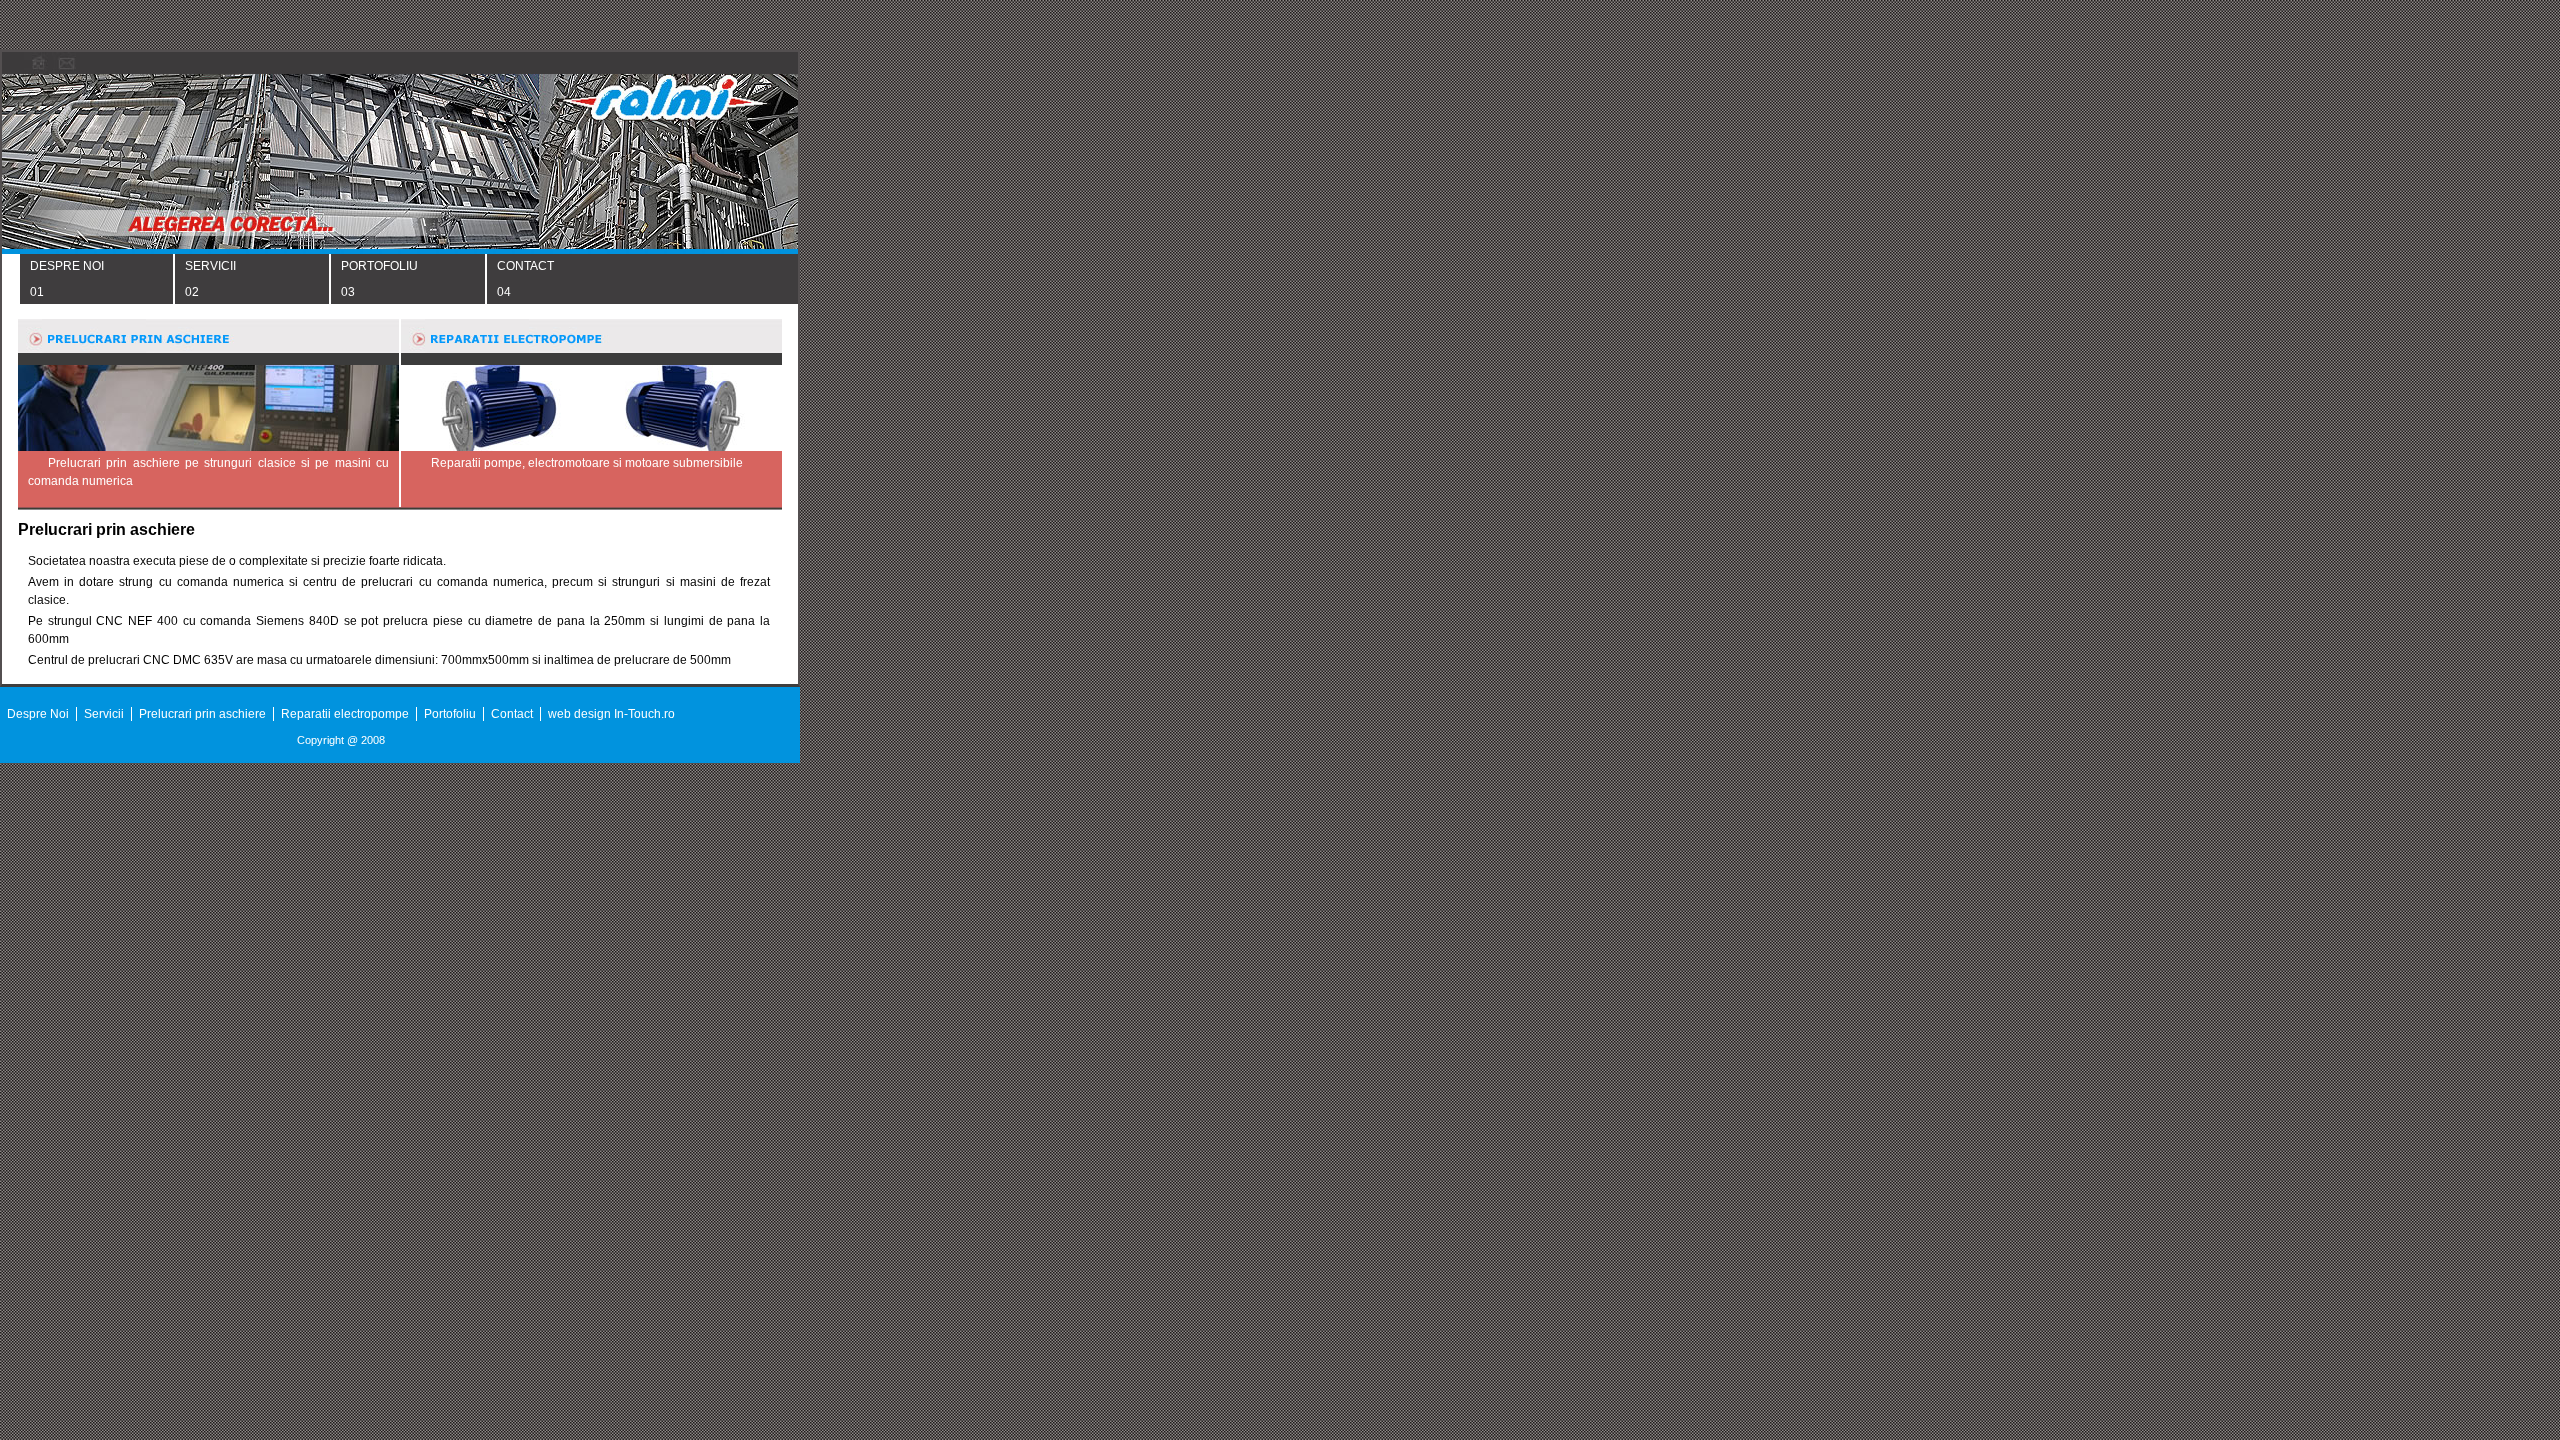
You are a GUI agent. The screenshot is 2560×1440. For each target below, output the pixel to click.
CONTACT (525, 266)
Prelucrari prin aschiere (202, 714)
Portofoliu (450, 714)
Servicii (104, 714)
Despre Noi (38, 714)
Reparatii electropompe (345, 714)
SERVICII (210, 266)
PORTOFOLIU (379, 266)
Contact (512, 714)
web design (581, 714)
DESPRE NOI (67, 266)
